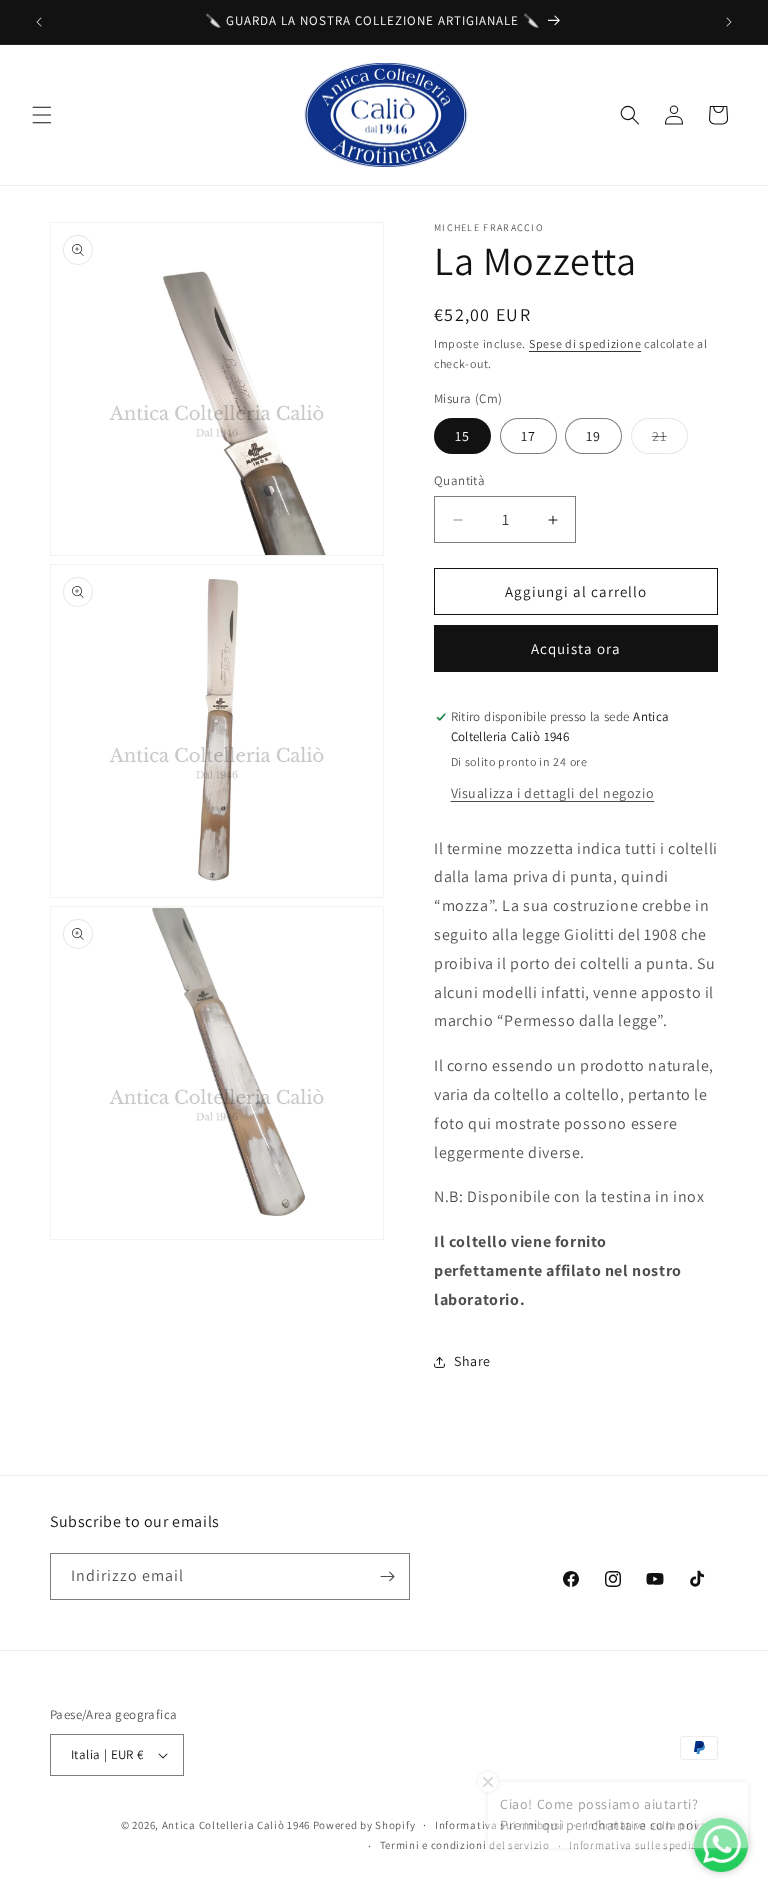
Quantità (459, 480)
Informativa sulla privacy (652, 1825)
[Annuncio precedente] (39, 22)
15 (462, 436)
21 (670, 440)
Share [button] (472, 1361)
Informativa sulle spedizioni (643, 1845)
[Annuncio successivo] (729, 22)
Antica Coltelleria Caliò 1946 (236, 1825)
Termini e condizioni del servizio (465, 1845)
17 (528, 436)
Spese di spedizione (585, 343)
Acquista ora (576, 648)
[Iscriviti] (387, 1576)
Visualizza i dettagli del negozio (553, 793)
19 (593, 436)
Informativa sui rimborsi (500, 1825)
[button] (42, 115)
